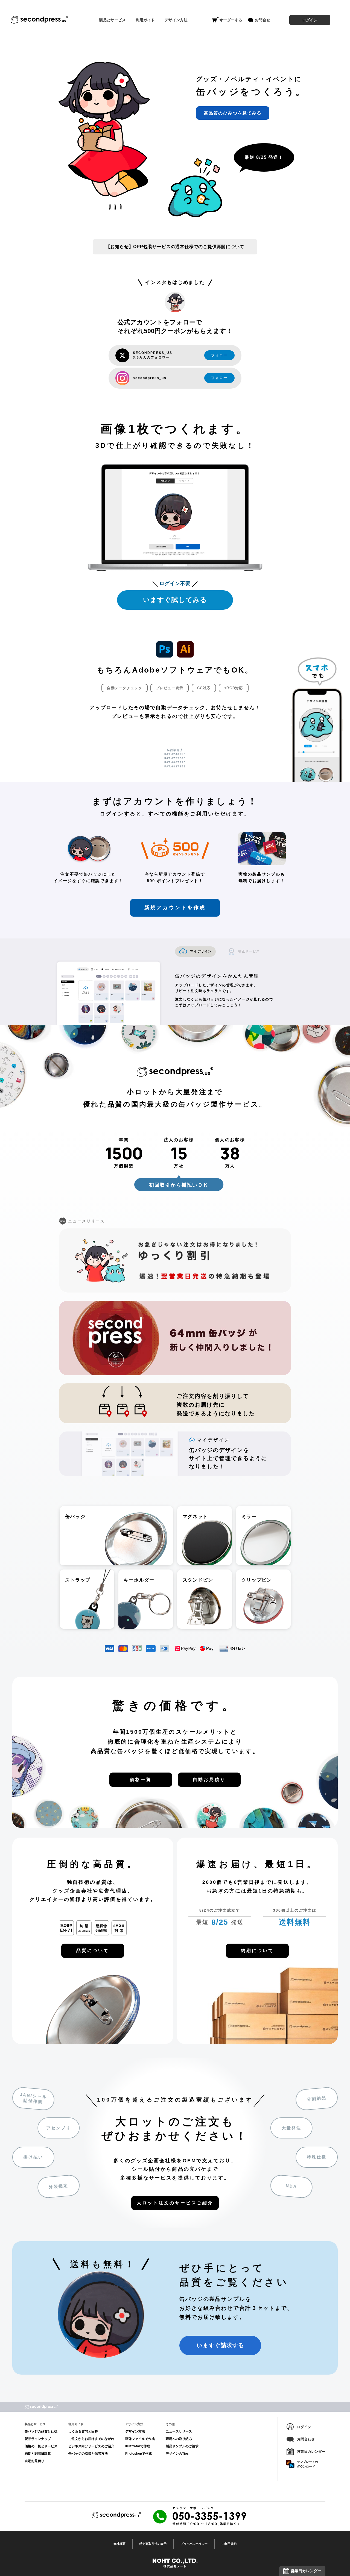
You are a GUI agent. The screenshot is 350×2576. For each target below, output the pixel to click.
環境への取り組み (179, 2439)
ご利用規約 (229, 2544)
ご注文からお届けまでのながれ (91, 2439)
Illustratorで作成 (138, 2446)
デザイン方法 (135, 2431)
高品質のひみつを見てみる (233, 113)
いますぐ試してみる (175, 600)
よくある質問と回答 (83, 2431)
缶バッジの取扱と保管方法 (88, 2454)
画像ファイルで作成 (140, 2439)
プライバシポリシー (194, 2544)
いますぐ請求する (220, 2345)
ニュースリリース (179, 2431)
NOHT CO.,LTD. (175, 2563)
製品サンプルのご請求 (182, 2446)
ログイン (310, 20)
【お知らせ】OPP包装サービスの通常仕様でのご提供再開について (175, 247)
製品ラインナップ (38, 2439)
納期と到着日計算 (38, 2454)
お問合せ (262, 20)
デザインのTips (177, 2454)
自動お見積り (34, 2461)
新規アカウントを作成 (175, 908)
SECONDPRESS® (40, 20)
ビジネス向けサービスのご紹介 (91, 2446)
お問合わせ (306, 2439)
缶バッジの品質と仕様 (41, 2431)
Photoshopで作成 (138, 2454)
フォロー (219, 355)
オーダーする (231, 20)
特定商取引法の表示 (153, 2544)
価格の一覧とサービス (41, 2446)
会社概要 (119, 2544)
